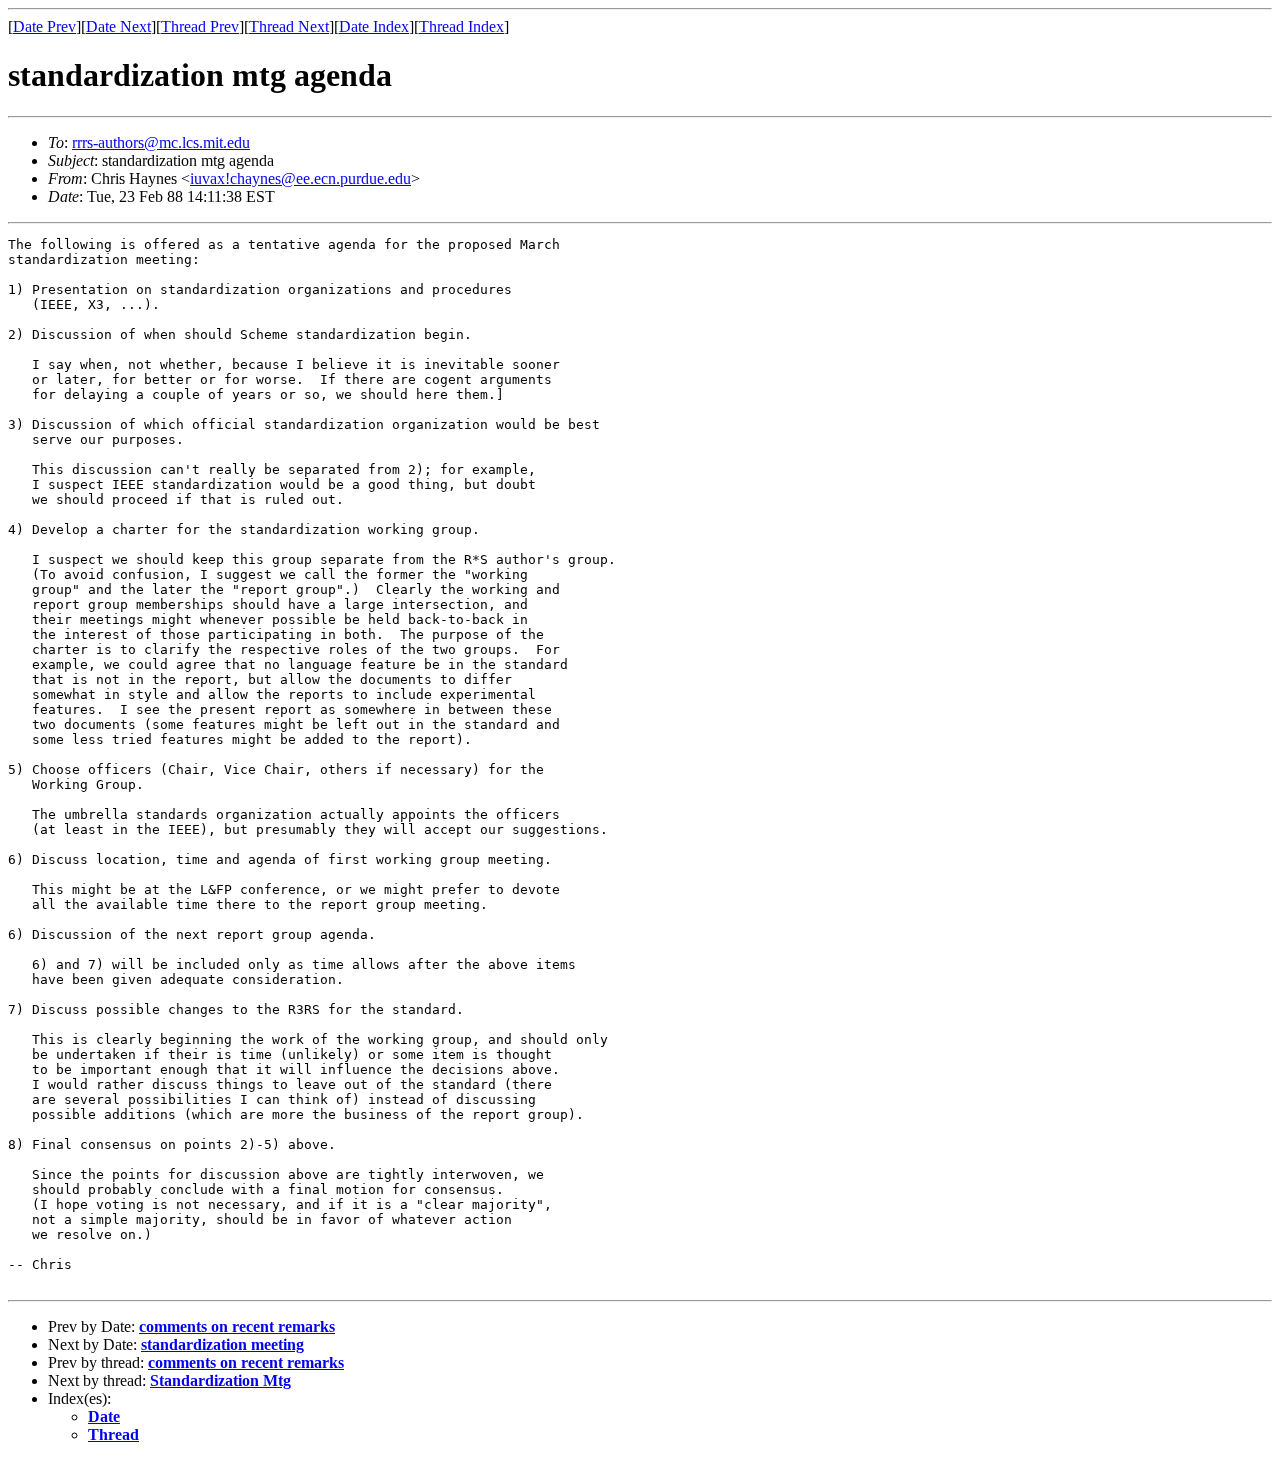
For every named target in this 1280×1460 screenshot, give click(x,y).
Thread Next (289, 26)
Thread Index (461, 26)
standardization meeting (222, 1344)
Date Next (118, 26)
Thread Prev (200, 26)
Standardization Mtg (220, 1380)
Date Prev (44, 26)
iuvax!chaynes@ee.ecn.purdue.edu (300, 178)
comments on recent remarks (237, 1326)
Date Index (374, 26)
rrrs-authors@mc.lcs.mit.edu (161, 142)
